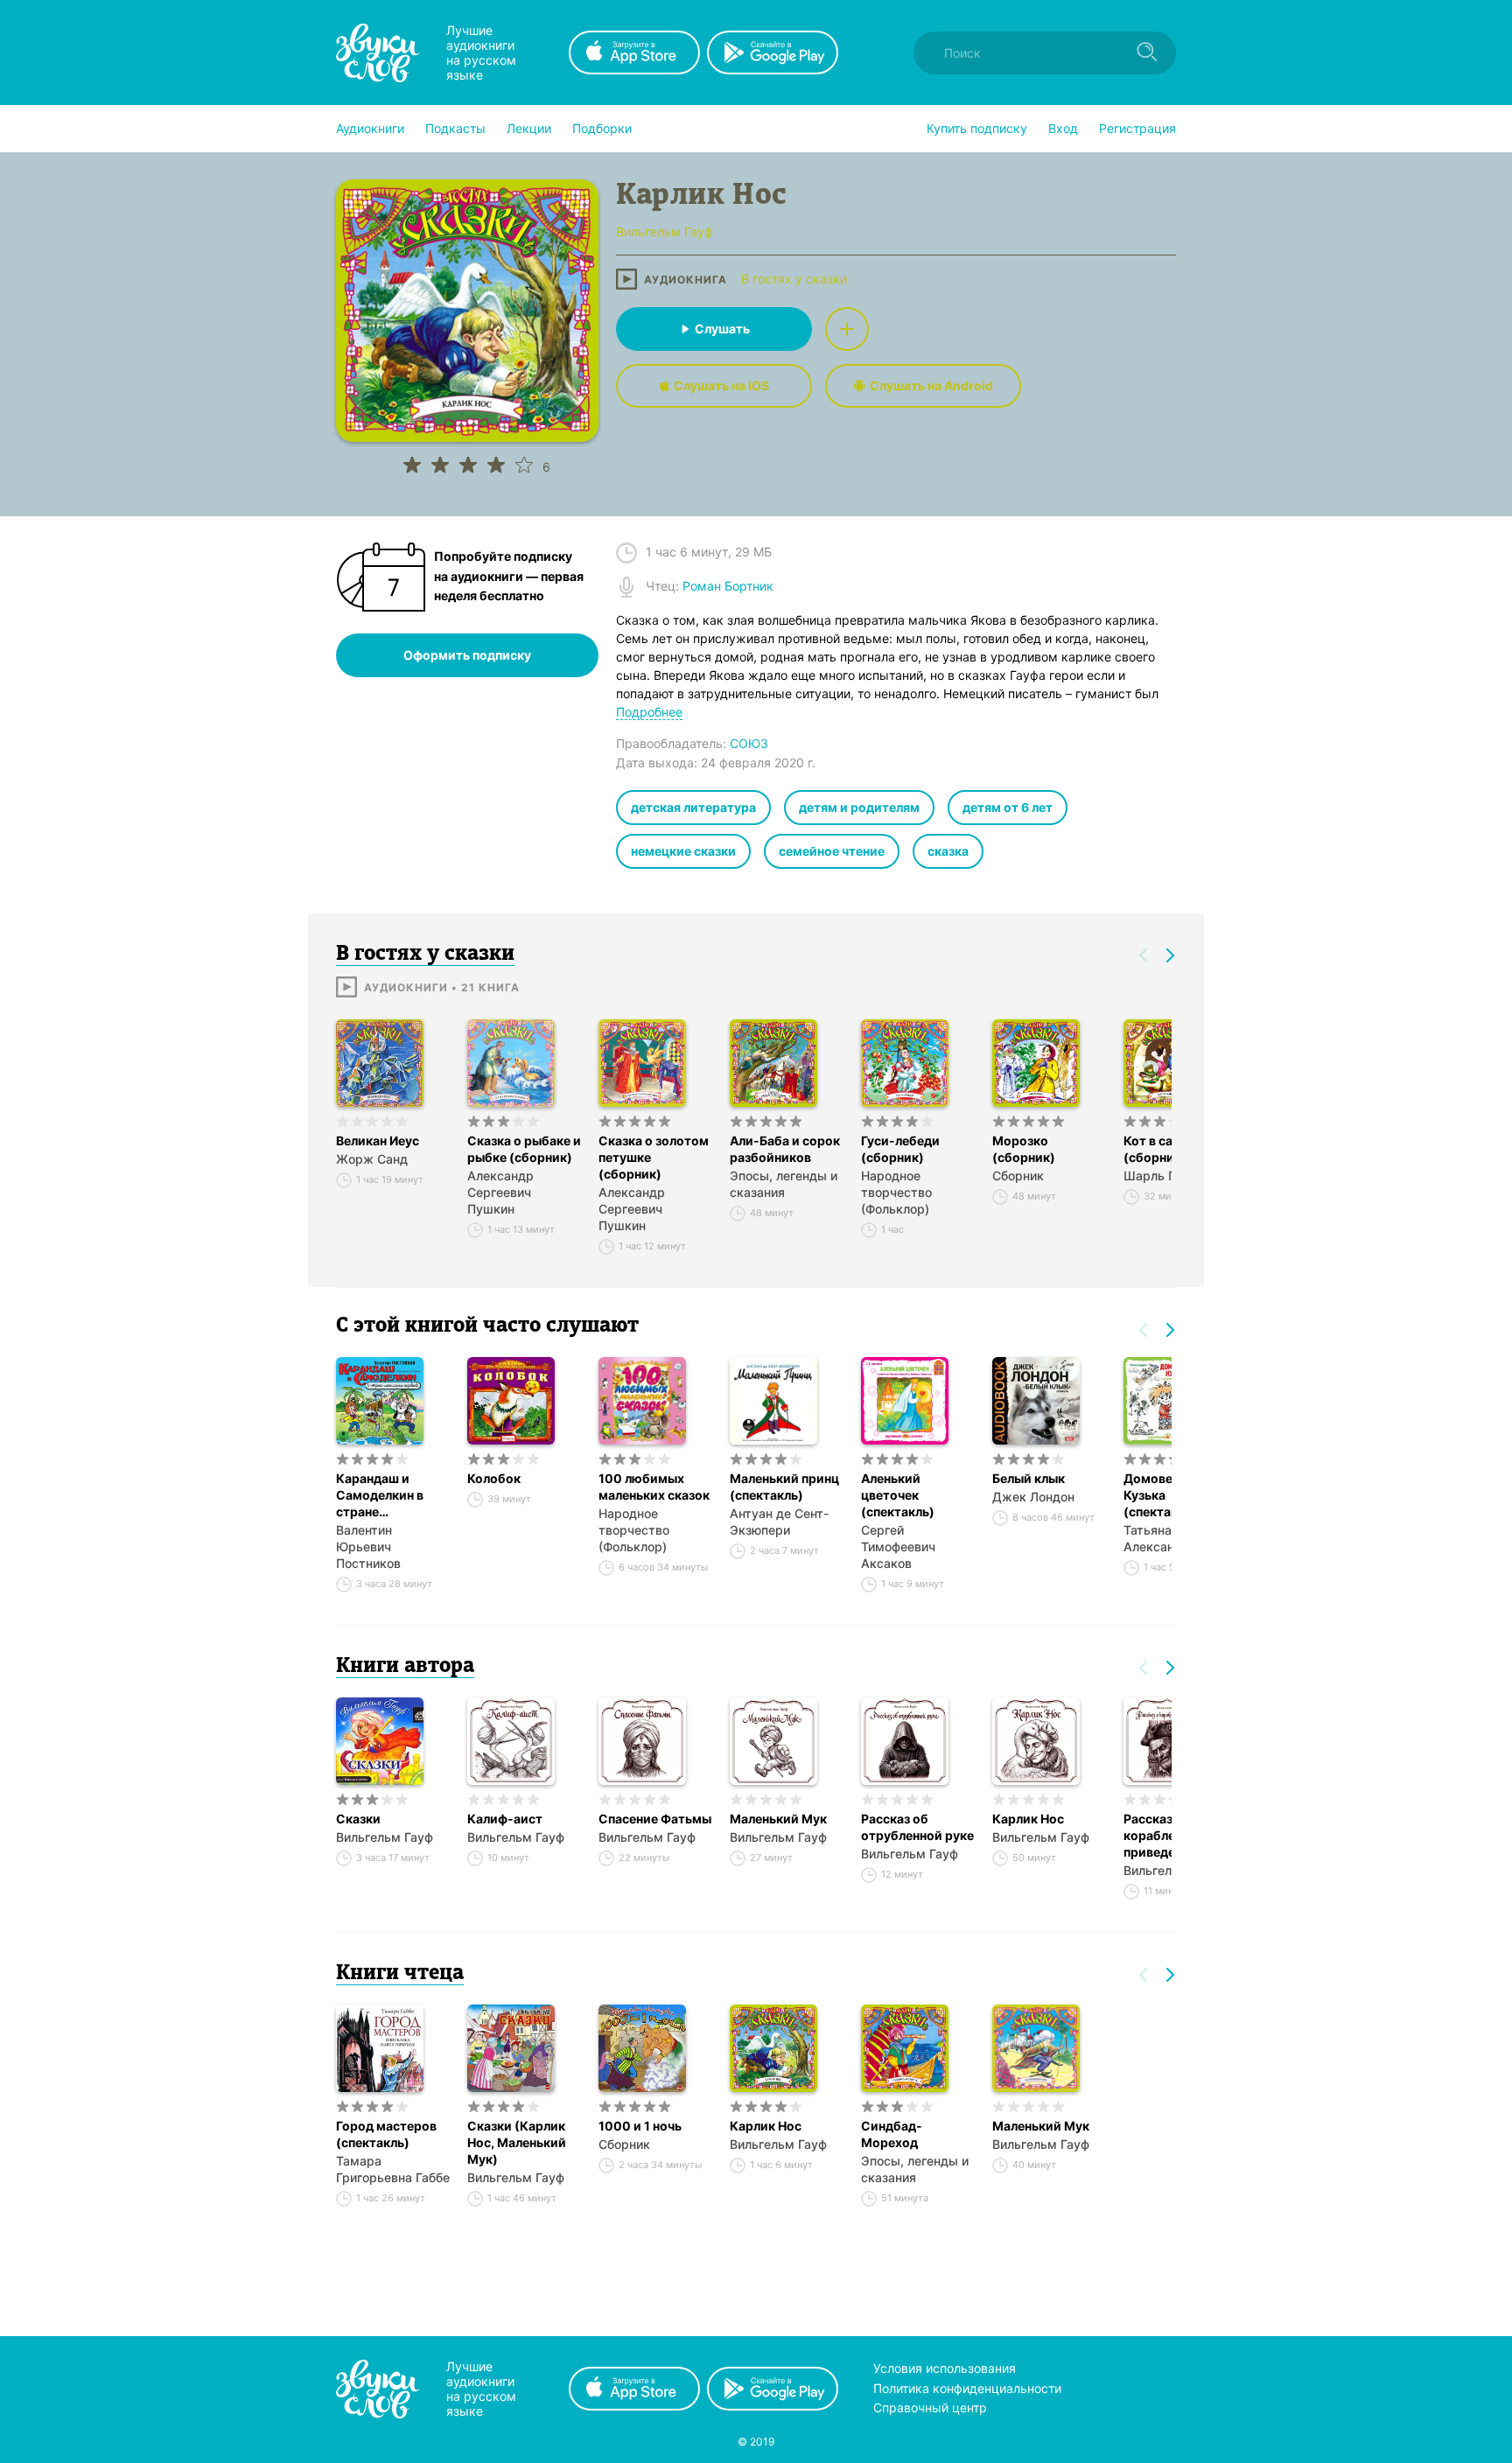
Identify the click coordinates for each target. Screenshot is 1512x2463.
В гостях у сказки (794, 279)
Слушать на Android (931, 385)
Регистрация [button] (1137, 128)
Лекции (529, 128)
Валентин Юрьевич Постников (368, 1546)
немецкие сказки (683, 851)
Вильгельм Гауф (385, 1837)
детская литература (693, 807)
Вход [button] (1063, 128)
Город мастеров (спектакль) (386, 2134)
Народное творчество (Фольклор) (896, 1192)
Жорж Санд (372, 1159)
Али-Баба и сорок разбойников (785, 1149)
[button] (370, 129)
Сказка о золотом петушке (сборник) (654, 1157)
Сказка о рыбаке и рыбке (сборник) (524, 1149)
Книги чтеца (400, 1974)
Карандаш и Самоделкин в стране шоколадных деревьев (380, 1495)
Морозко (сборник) (1024, 1149)
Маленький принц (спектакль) (784, 1487)
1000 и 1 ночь (640, 2126)
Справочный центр (930, 2407)
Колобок (494, 1478)
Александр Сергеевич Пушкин (500, 1192)
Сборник (1018, 1176)
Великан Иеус (378, 1141)
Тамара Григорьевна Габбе (393, 2169)
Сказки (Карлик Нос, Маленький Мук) (517, 2142)
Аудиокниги (370, 128)
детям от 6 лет (1008, 807)
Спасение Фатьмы (655, 1819)
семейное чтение (832, 851)
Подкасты (455, 128)
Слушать (722, 329)
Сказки (358, 1819)
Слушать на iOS (721, 385)
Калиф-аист (505, 1819)
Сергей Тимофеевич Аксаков (898, 1546)
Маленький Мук (778, 1819)
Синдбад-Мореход (892, 2134)
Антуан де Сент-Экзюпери (779, 1522)
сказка (948, 851)
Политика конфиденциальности (967, 2388)
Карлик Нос (1028, 1819)
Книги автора (405, 1667)
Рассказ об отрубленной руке (917, 1827)
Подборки (602, 128)
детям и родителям (859, 807)
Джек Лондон (1033, 1497)
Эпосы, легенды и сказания (784, 1184)
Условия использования (945, 2368)
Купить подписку (977, 128)
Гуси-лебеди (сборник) (900, 1149)
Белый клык (1029, 1478)
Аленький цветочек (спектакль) (898, 1495)
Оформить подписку (467, 655)
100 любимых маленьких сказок (654, 1487)
